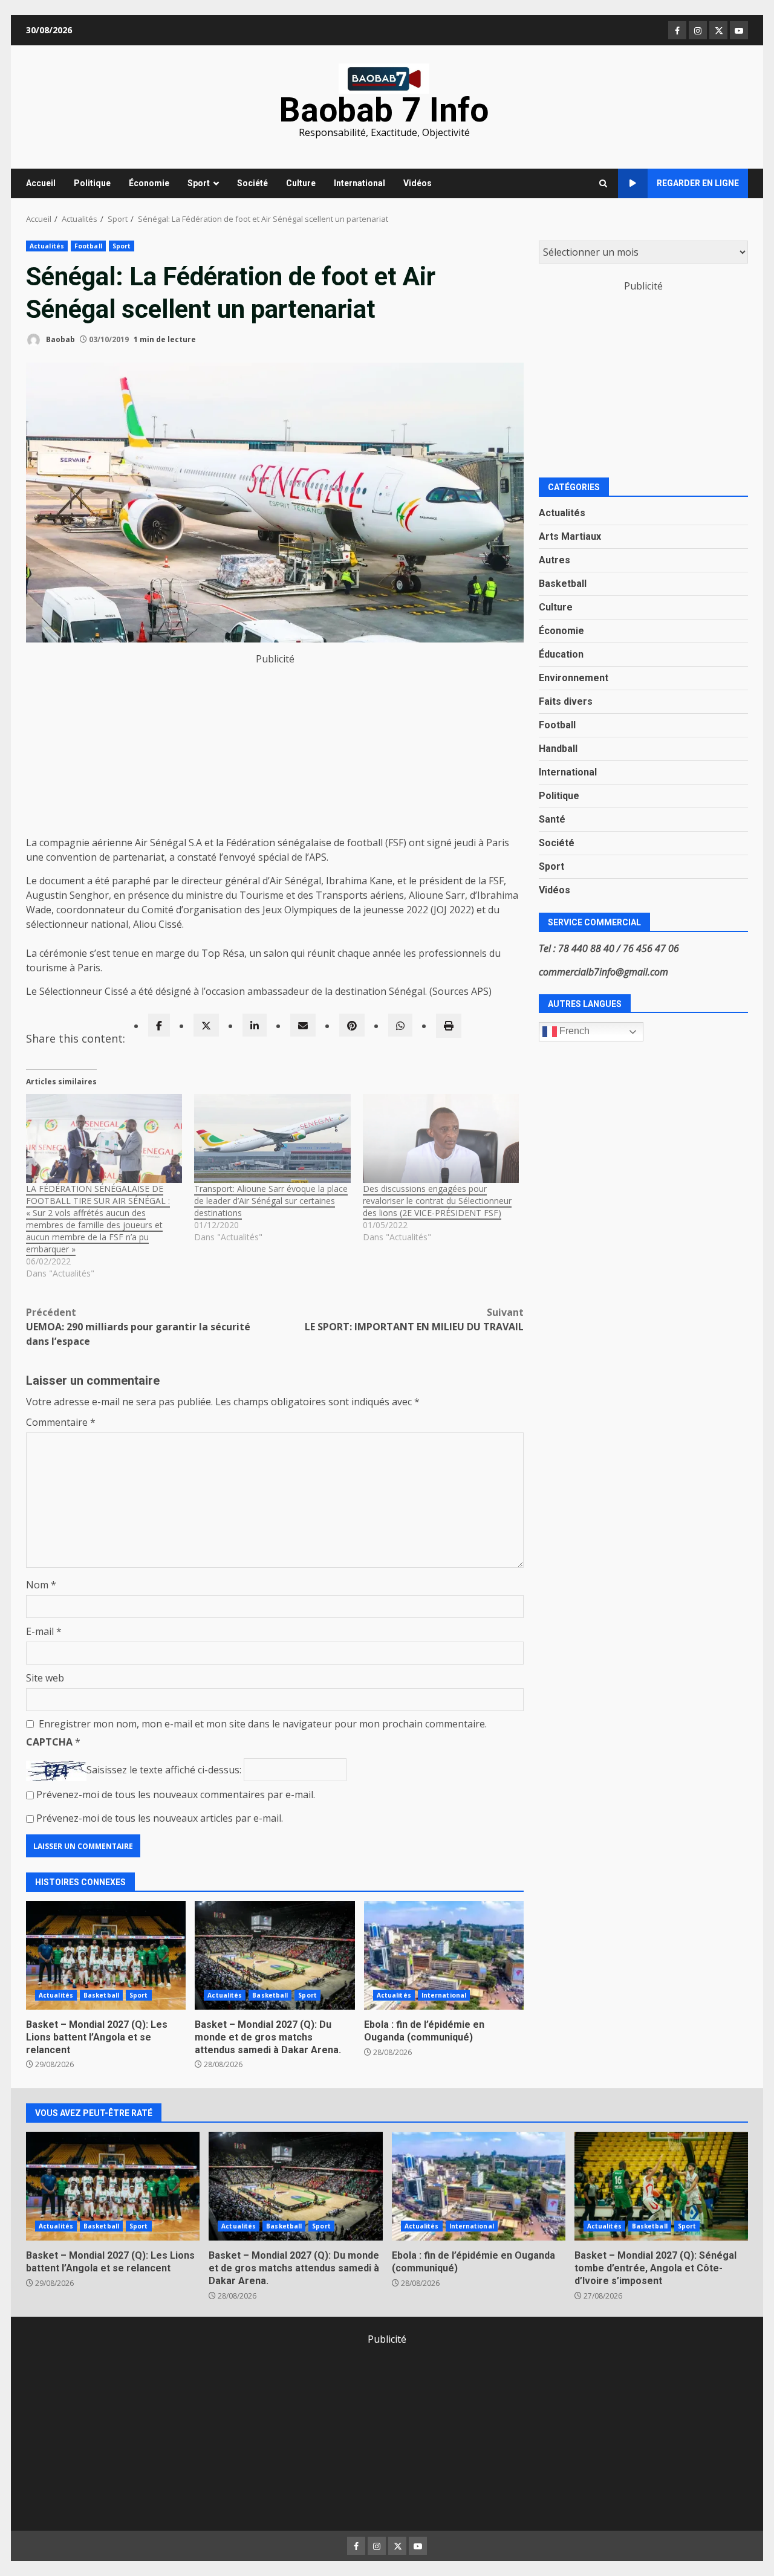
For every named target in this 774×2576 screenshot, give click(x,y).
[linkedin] (255, 1025)
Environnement (574, 677)
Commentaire (61, 1422)
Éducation (561, 654)
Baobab (60, 339)
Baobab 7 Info (384, 110)
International (359, 183)
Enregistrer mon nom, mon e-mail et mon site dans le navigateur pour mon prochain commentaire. (263, 1724)
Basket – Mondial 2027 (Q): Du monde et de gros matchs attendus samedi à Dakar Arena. (275, 1955)
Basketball (101, 1995)
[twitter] (206, 1025)
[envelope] (303, 1025)
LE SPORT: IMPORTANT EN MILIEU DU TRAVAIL (414, 1319)
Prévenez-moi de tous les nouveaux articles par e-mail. (160, 1818)
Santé (552, 819)
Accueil (41, 183)
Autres (554, 559)
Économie (149, 183)
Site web (45, 1678)
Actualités (47, 246)
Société (252, 183)
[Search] (603, 184)
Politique (92, 183)
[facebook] (159, 1025)
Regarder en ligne (698, 183)
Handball (558, 748)
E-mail (44, 1631)
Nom (41, 1585)
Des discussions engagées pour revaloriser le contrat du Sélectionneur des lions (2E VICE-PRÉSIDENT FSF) (437, 1201)
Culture (301, 183)
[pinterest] (352, 1025)
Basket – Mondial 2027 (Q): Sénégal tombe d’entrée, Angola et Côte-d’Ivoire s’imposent (661, 2186)
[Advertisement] (275, 751)
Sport (199, 183)
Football (88, 246)
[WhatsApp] (400, 1025)
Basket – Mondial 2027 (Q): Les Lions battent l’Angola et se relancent (106, 1955)
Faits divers (566, 701)
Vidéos (418, 183)
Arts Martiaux (570, 536)
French (573, 1031)
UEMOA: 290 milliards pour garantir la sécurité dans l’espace (138, 1327)
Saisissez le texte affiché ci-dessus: (164, 1770)
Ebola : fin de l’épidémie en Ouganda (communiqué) (444, 1955)
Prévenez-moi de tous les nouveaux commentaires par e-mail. (176, 1794)
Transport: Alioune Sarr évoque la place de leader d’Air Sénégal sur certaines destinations (271, 1201)
